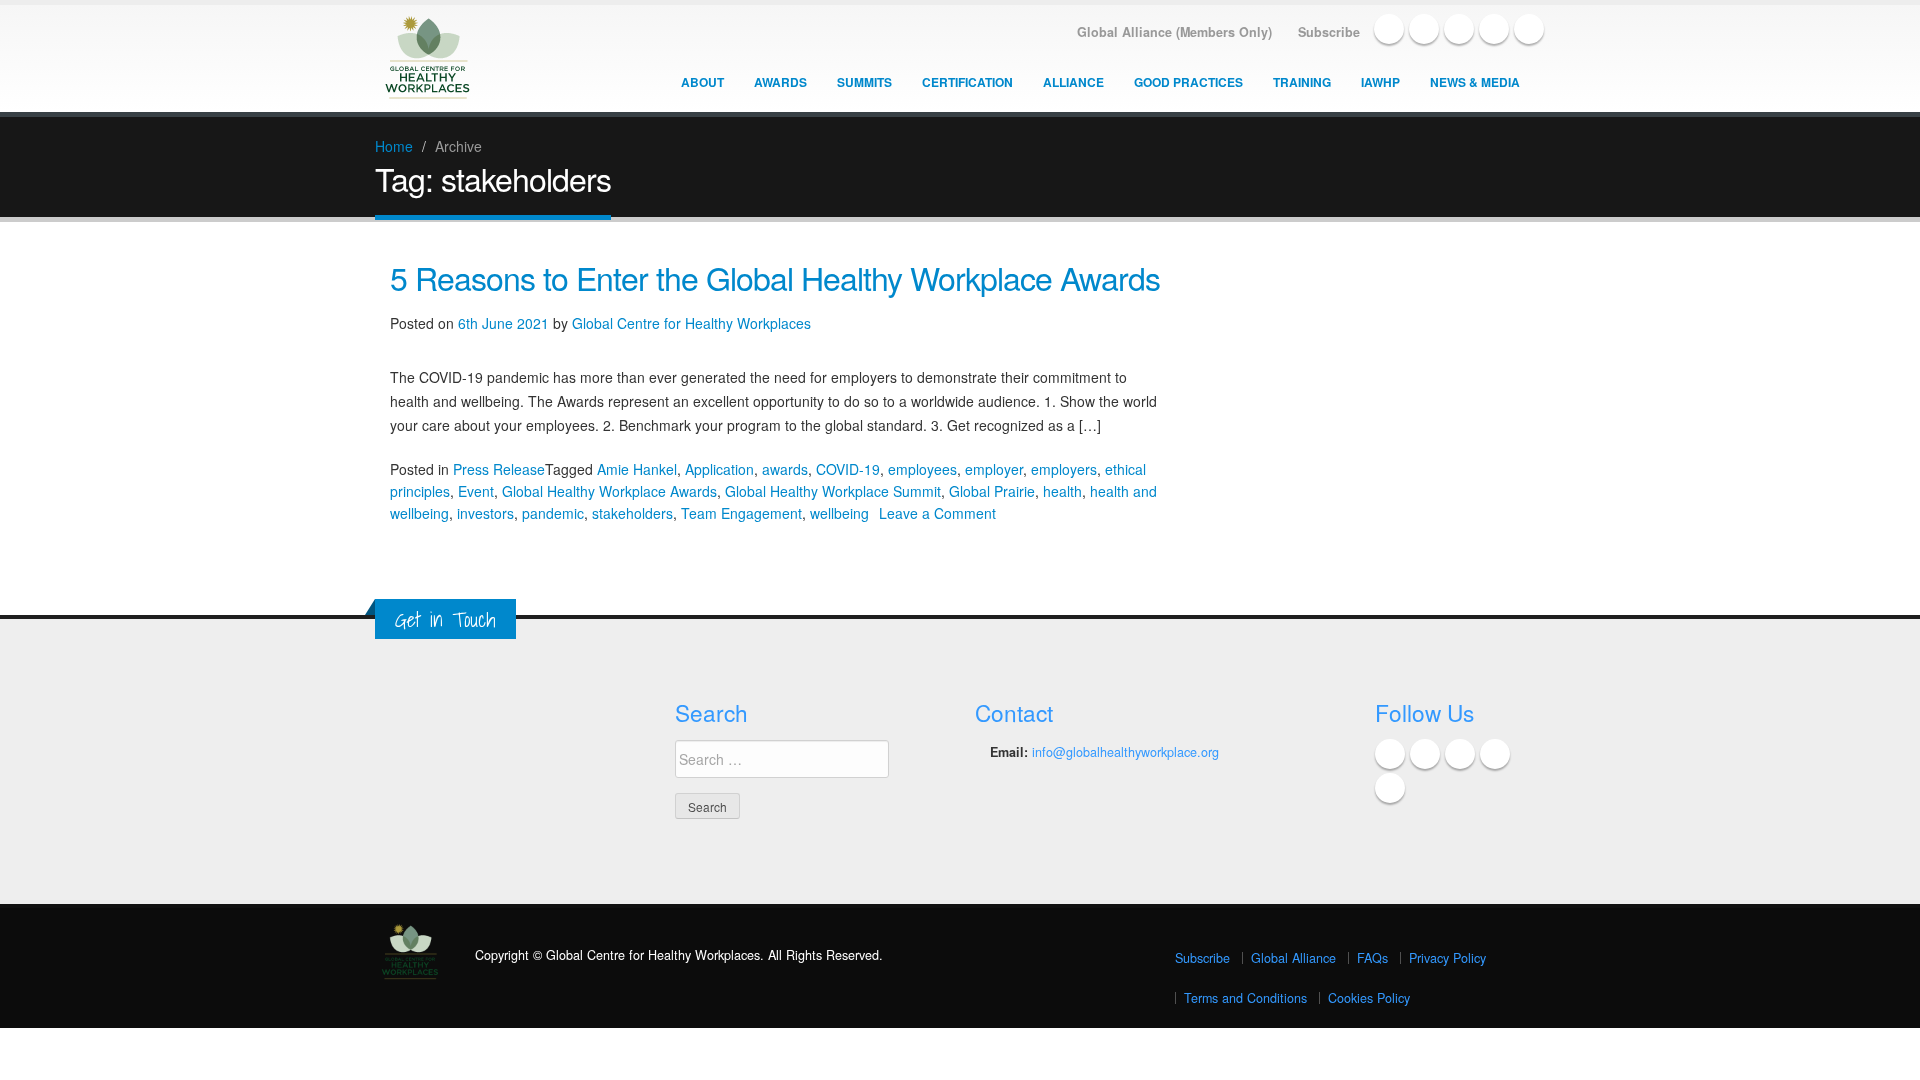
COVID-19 (848, 469)
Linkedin (1459, 29)
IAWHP (1380, 82)
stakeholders (632, 513)
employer (994, 469)
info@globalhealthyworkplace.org (1125, 752)
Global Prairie (992, 491)
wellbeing (839, 513)
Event (476, 491)
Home (394, 146)
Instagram (1529, 29)
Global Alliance (1293, 958)
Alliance (1073, 82)
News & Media (1475, 82)
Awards (780, 82)
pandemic (553, 513)
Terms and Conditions (1245, 998)
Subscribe (1202, 958)
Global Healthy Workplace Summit (833, 491)
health (1062, 491)
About (702, 82)
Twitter (1424, 29)
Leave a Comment (937, 513)
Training (1302, 82)
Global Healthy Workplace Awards (609, 491)
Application (719, 469)
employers (1064, 469)
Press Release (499, 469)
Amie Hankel (637, 469)
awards (785, 469)
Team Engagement (741, 513)
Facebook (1389, 29)
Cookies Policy (1369, 998)
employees (922, 469)
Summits (864, 82)
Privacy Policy (1447, 958)
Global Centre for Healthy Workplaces (691, 323)
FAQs (1372, 958)
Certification (967, 82)
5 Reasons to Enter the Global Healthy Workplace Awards (775, 277)
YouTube (1494, 29)
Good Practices (1188, 82)
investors (485, 513)
